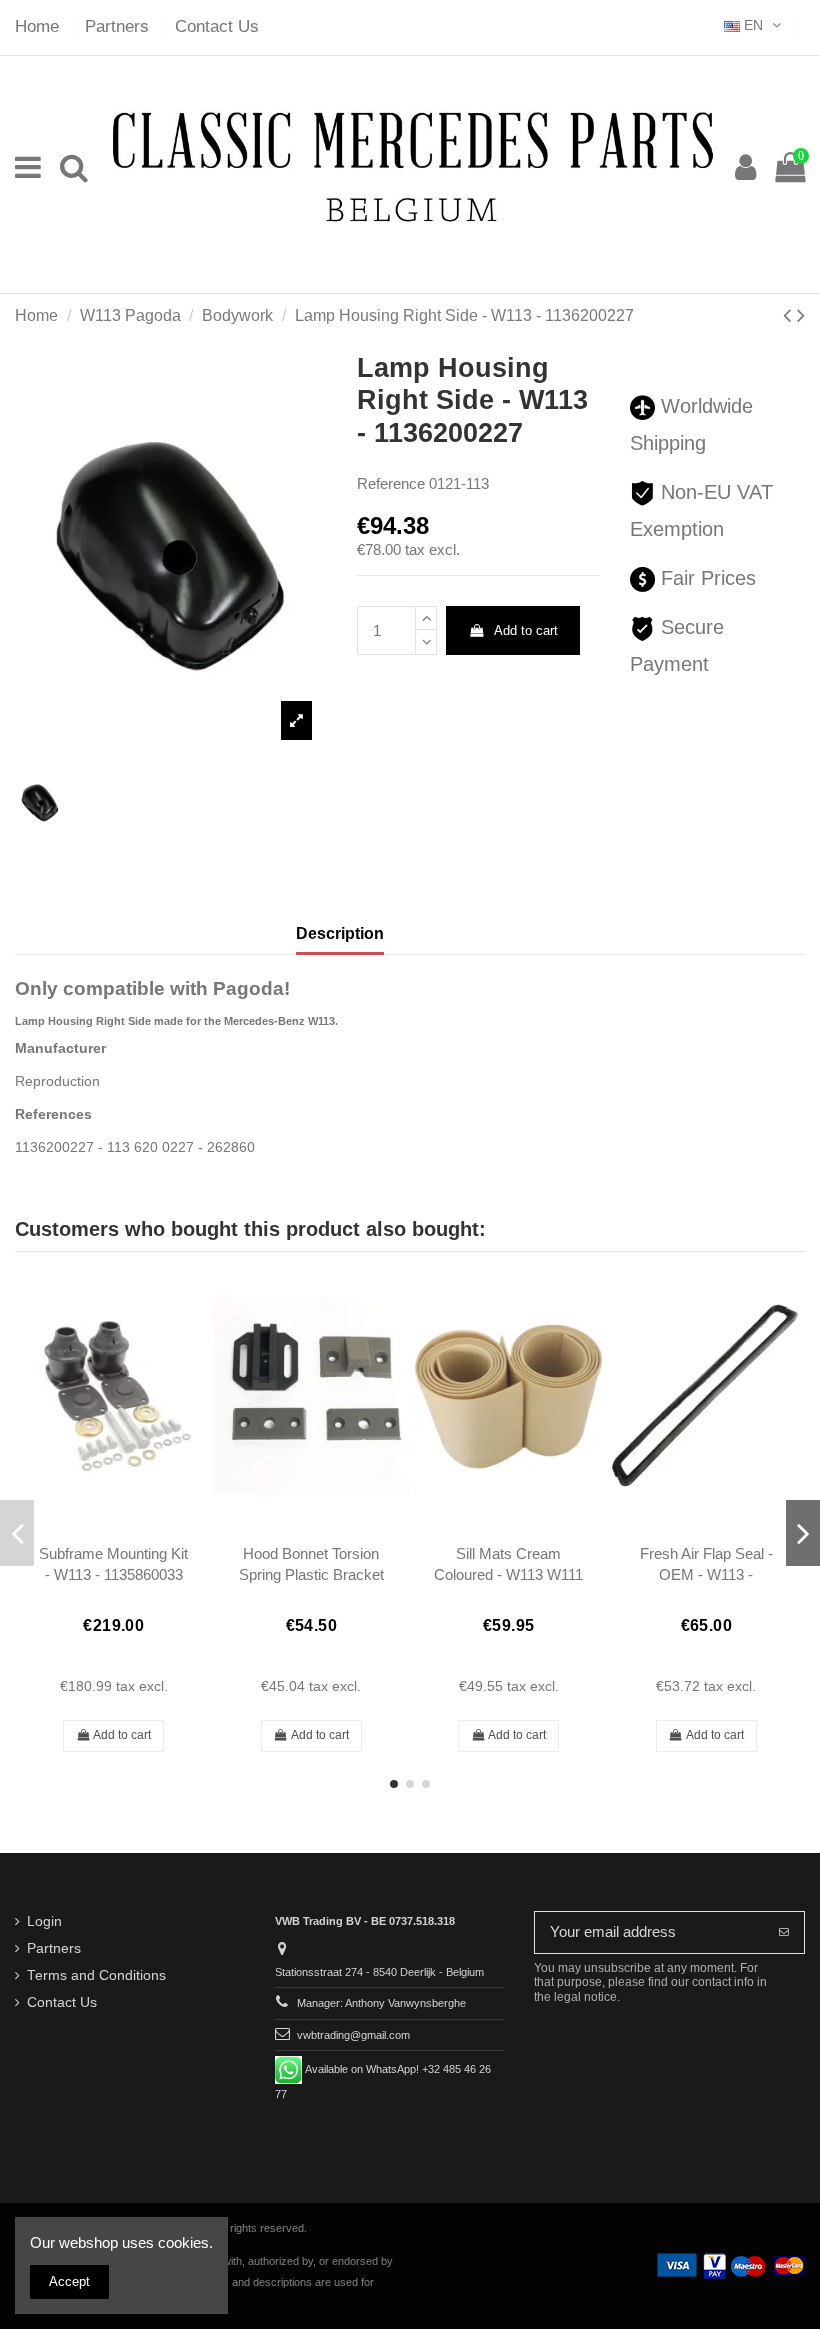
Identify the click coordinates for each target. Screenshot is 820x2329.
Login (44, 1921)
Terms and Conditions (96, 1975)
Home (39, 26)
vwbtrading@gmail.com (353, 2035)
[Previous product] (790, 315)
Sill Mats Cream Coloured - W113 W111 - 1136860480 (508, 1575)
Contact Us (217, 26)
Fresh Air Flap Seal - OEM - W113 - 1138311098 (706, 1575)
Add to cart (526, 630)
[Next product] (801, 315)
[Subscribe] (784, 1932)
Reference (391, 483)
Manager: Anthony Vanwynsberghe (381, 2003)
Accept (69, 2281)
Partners (119, 26)
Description (340, 933)
